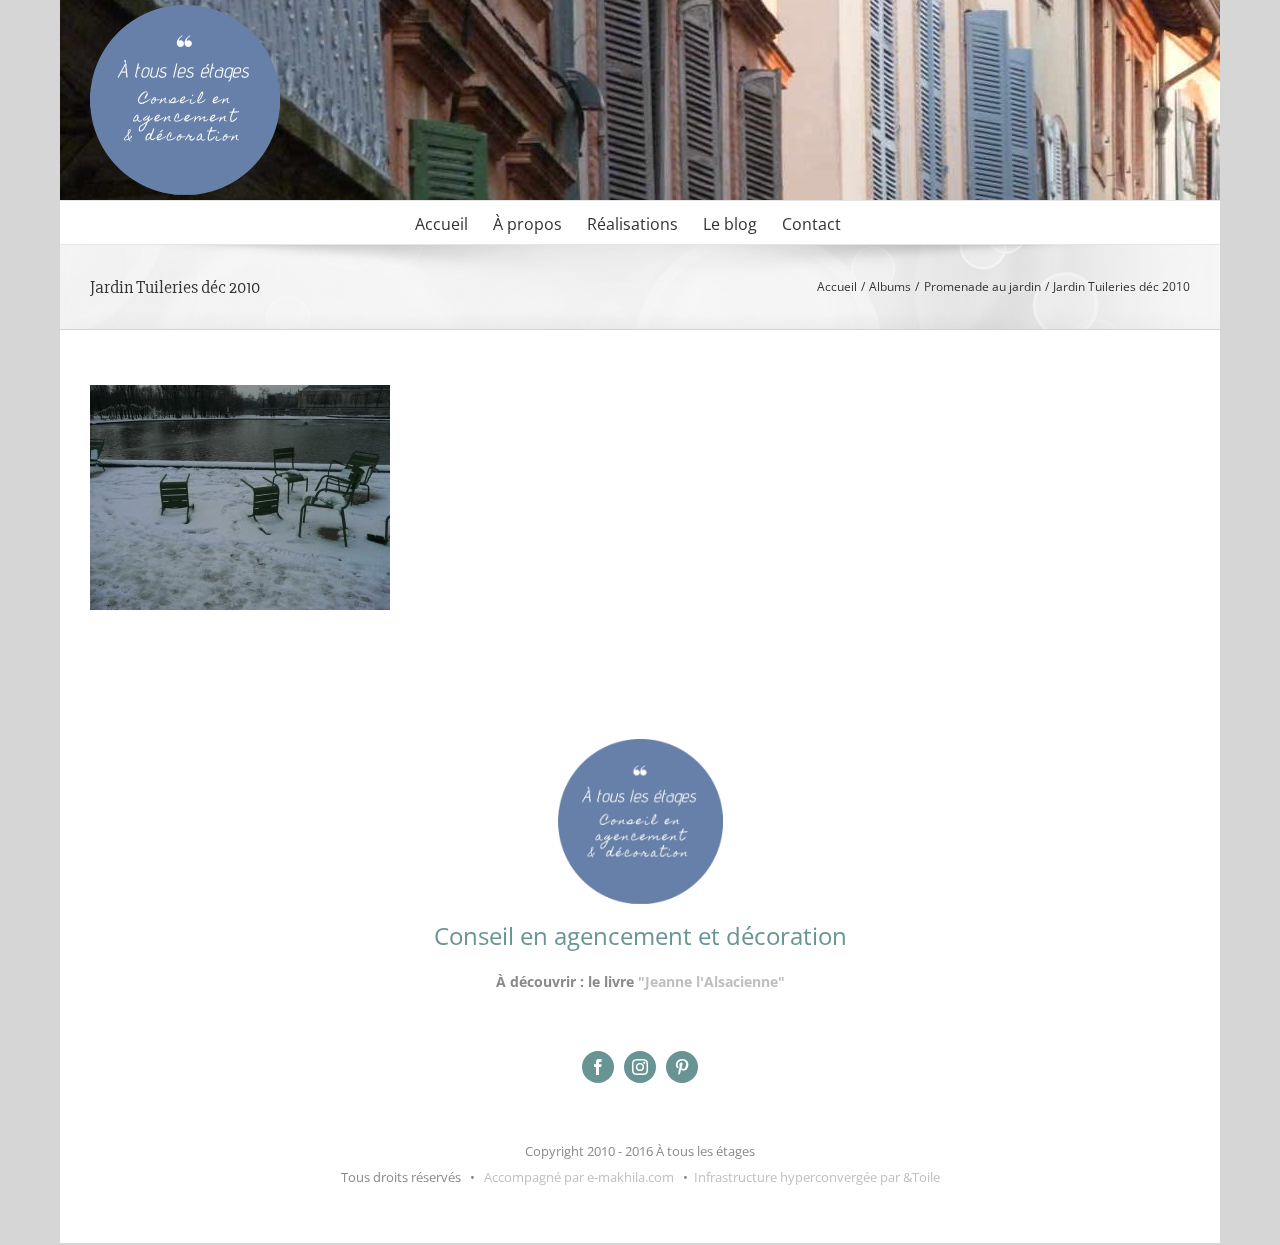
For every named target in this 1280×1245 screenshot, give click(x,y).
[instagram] (640, 1067)
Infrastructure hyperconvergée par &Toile (817, 1177)
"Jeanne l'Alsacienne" (711, 981)
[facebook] (598, 1067)
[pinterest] (682, 1067)
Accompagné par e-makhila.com (577, 1177)
